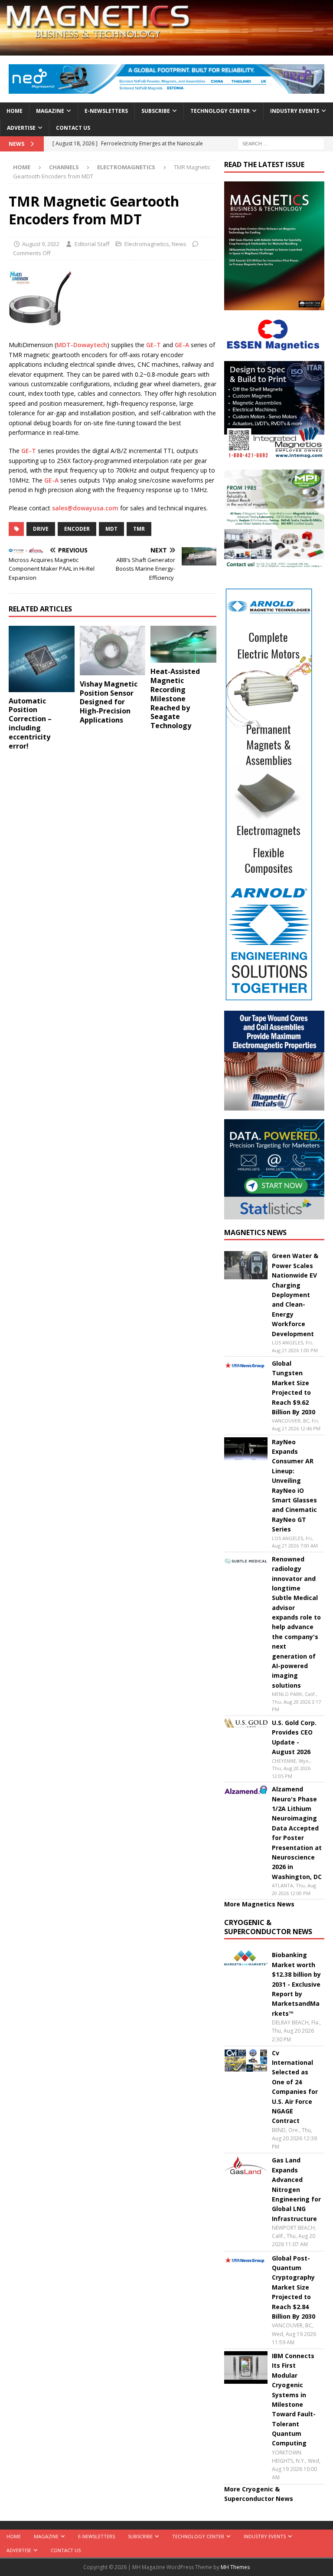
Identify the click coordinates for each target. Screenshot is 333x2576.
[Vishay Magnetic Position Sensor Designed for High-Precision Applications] (113, 651)
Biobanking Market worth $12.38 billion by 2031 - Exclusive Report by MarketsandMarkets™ (296, 1984)
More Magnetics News (259, 1904)
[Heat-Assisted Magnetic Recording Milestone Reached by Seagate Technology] (183, 644)
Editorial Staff (92, 244)
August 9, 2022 (41, 244)
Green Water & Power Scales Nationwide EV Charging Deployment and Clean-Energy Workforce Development (295, 1295)
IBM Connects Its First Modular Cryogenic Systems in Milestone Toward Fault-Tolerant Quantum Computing (294, 2400)
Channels (64, 167)
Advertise (21, 128)
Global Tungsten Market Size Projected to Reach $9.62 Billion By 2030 (294, 1388)
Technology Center (220, 111)
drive (41, 529)
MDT (111, 529)
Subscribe (156, 111)
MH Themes (235, 2567)
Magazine (50, 111)
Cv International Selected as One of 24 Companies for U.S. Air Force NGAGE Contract (295, 2087)
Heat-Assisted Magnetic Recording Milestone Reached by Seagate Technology (175, 698)
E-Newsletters (106, 111)
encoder (77, 529)
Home (15, 111)
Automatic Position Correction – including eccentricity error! (30, 723)
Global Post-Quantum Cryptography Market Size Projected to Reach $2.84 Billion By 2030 (294, 2287)
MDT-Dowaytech (82, 345)
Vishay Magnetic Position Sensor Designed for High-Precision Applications (109, 702)
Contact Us (73, 128)
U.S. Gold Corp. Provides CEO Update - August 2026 (294, 1737)
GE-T (153, 345)
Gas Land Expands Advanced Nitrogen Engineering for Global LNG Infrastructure (296, 2189)
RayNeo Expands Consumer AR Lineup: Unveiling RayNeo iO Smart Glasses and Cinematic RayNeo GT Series (294, 1486)
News (179, 244)
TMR (139, 529)
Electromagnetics (147, 244)
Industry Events (295, 111)
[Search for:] (281, 143)
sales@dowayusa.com (85, 508)
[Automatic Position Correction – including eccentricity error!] (42, 659)
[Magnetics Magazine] (166, 51)
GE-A (182, 345)
